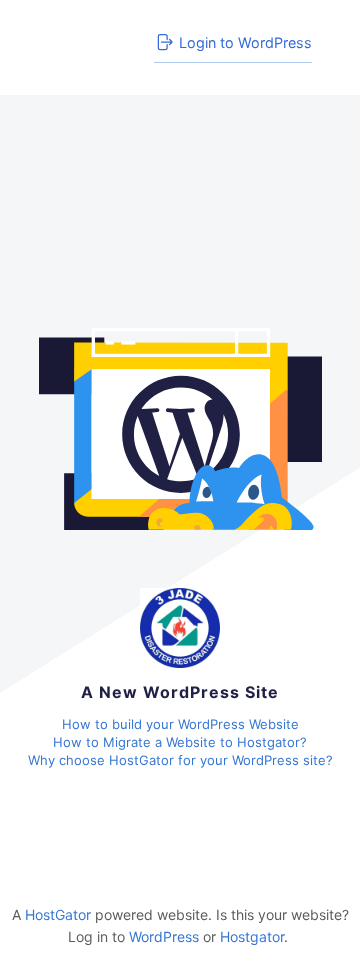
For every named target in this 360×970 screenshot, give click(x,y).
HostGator (58, 914)
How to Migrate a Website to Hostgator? (180, 742)
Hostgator (252, 936)
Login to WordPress (245, 42)
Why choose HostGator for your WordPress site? (180, 760)
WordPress (164, 936)
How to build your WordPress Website (180, 724)
